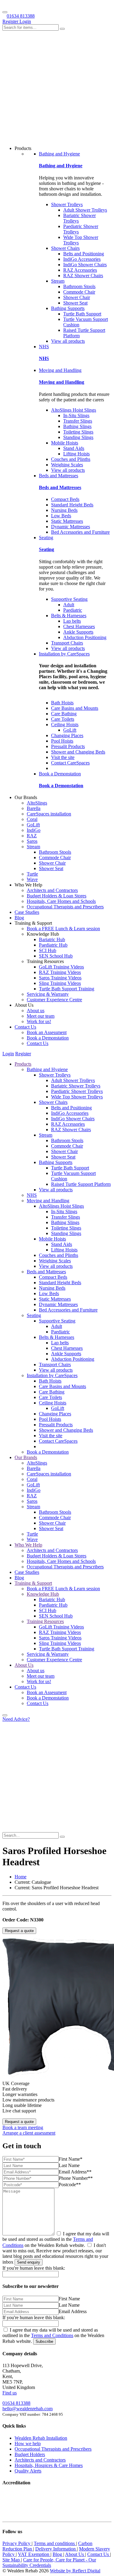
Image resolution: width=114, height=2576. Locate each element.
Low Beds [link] (61, 516)
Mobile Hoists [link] (65, 443)
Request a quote (19, 1931)
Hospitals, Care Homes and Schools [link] (61, 901)
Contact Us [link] (25, 1027)
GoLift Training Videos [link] (61, 967)
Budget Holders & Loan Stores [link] (57, 896)
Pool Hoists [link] (62, 741)
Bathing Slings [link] (77, 426)
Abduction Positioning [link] (85, 637)
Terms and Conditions (52, 2335)
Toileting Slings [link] (78, 432)
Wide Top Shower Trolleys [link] (77, 1097)
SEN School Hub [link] (56, 956)
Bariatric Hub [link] (52, 939)
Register (11, 21)
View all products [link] (68, 341)
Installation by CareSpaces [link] (64, 654)
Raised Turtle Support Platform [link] (81, 1184)
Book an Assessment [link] (47, 1032)
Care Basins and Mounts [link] (75, 708)
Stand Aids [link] (74, 448)
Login (25, 21)
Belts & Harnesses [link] (69, 616)
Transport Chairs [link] (67, 643)
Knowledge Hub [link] (43, 1594)
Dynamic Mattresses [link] (71, 527)
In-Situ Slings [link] (76, 415)
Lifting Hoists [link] (76, 454)
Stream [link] (58, 281)
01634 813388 (21, 16)
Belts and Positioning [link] (84, 254)
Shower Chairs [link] (65, 248)
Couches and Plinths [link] (71, 459)
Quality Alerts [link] (28, 2471)
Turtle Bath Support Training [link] (67, 989)
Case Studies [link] (27, 912)
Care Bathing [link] (64, 714)
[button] (5, 1715)
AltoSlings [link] (37, 803)
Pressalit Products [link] (68, 746)
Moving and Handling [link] (60, 370)
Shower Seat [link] (75, 303)
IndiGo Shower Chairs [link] (85, 265)
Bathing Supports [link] (68, 308)
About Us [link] (24, 1665)
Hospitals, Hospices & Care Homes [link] (49, 2465)
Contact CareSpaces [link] (70, 763)
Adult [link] (69, 605)
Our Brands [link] (26, 1457)
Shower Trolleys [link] (67, 204)
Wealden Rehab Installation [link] (41, 2438)
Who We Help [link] (28, 1545)
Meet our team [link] (41, 1016)
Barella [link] (34, 808)
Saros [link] (32, 841)
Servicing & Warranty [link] (48, 994)
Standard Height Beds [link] (72, 505)
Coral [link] (32, 819)
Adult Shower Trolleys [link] (85, 210)
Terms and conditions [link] (55, 2543)
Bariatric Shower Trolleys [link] (76, 1086)
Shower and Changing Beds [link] (78, 752)
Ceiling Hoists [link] (65, 725)
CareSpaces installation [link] (49, 814)
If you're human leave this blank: (34, 2268)
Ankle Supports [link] (78, 632)
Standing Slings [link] (78, 437)
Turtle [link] (32, 874)
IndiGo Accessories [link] (82, 259)
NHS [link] (44, 347)
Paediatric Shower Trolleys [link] (77, 1091)
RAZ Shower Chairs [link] (83, 276)
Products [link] (23, 1064)
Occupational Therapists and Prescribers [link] (65, 907)
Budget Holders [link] (30, 2454)
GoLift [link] (70, 730)
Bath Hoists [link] (62, 703)
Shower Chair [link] (77, 297)
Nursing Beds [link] (64, 510)
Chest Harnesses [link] (79, 626)
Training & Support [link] (33, 1583)
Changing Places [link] (67, 735)
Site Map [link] (12, 2560)
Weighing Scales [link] (67, 465)
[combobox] (31, 27)
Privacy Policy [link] (17, 2543)
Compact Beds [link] (65, 499)
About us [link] (36, 1011)
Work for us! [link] (39, 1021)
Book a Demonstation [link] (60, 774)
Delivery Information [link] (56, 2549)
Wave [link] (32, 879)
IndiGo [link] (34, 830)
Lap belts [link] (72, 621)
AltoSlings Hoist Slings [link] (74, 410)
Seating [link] (46, 538)
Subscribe (44, 2341)
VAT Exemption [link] (34, 2554)
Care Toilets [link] (63, 719)
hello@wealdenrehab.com (28, 2409)
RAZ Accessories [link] (80, 270)
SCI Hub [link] (48, 950)
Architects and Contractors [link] (52, 890)
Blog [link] (19, 918)
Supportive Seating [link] (69, 599)
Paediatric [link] (73, 610)
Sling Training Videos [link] (60, 983)
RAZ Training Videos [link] (60, 972)
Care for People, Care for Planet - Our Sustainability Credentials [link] (49, 2562)
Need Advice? (16, 1719)
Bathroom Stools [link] (79, 286)
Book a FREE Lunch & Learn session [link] (63, 929)
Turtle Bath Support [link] (82, 314)
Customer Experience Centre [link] (54, 1000)
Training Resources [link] (45, 1621)
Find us (10, 2393)
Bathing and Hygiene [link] (59, 154)
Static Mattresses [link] (67, 521)
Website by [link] (75, 2571)
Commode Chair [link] (79, 292)
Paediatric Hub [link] (53, 945)
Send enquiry (29, 2262)
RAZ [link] (32, 836)
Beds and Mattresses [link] (59, 476)
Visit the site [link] (63, 757)
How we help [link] (28, 2443)
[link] (21, 1877)
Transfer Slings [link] (78, 421)
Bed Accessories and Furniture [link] (80, 532)
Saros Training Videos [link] (60, 978)
